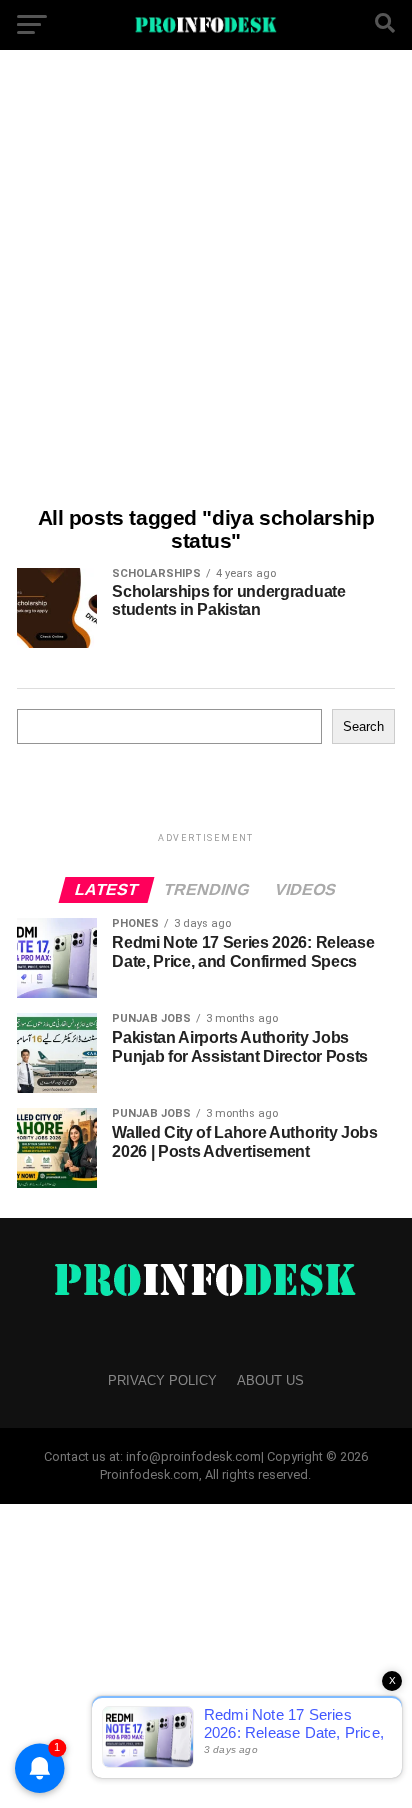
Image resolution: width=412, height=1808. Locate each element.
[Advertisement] (206, 281)
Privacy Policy (162, 1380)
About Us (270, 1380)
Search (363, 726)
